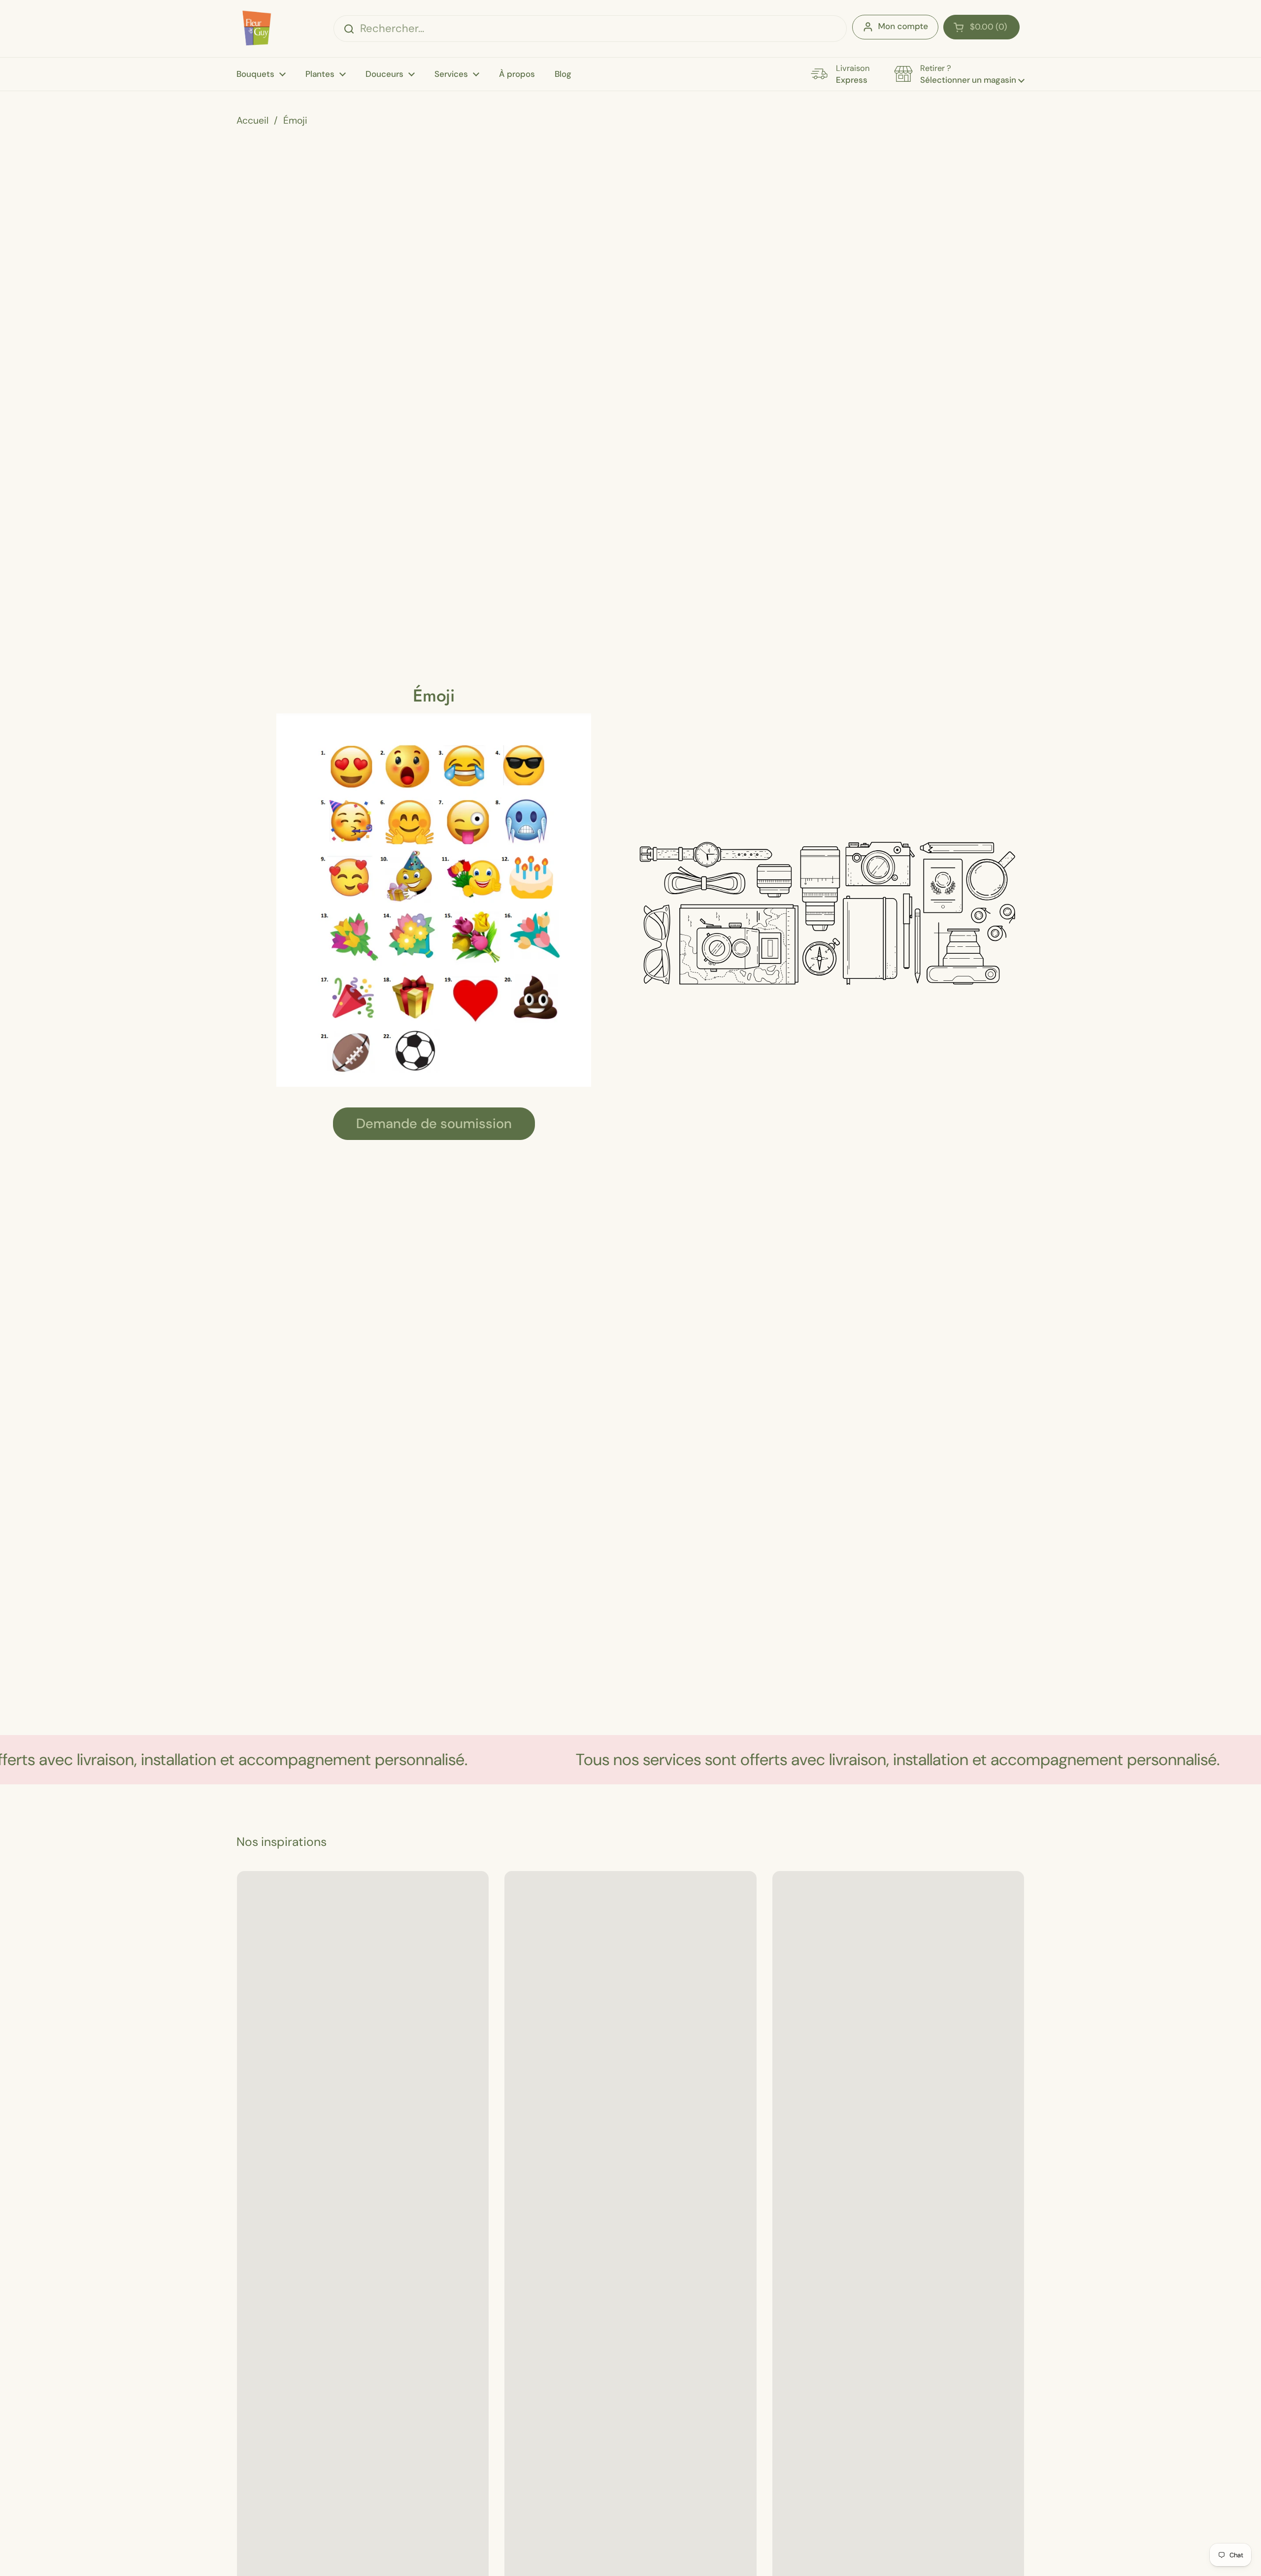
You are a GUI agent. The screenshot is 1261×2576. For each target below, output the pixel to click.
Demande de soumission (434, 1124)
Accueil (252, 120)
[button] (981, 27)
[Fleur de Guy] (255, 29)
